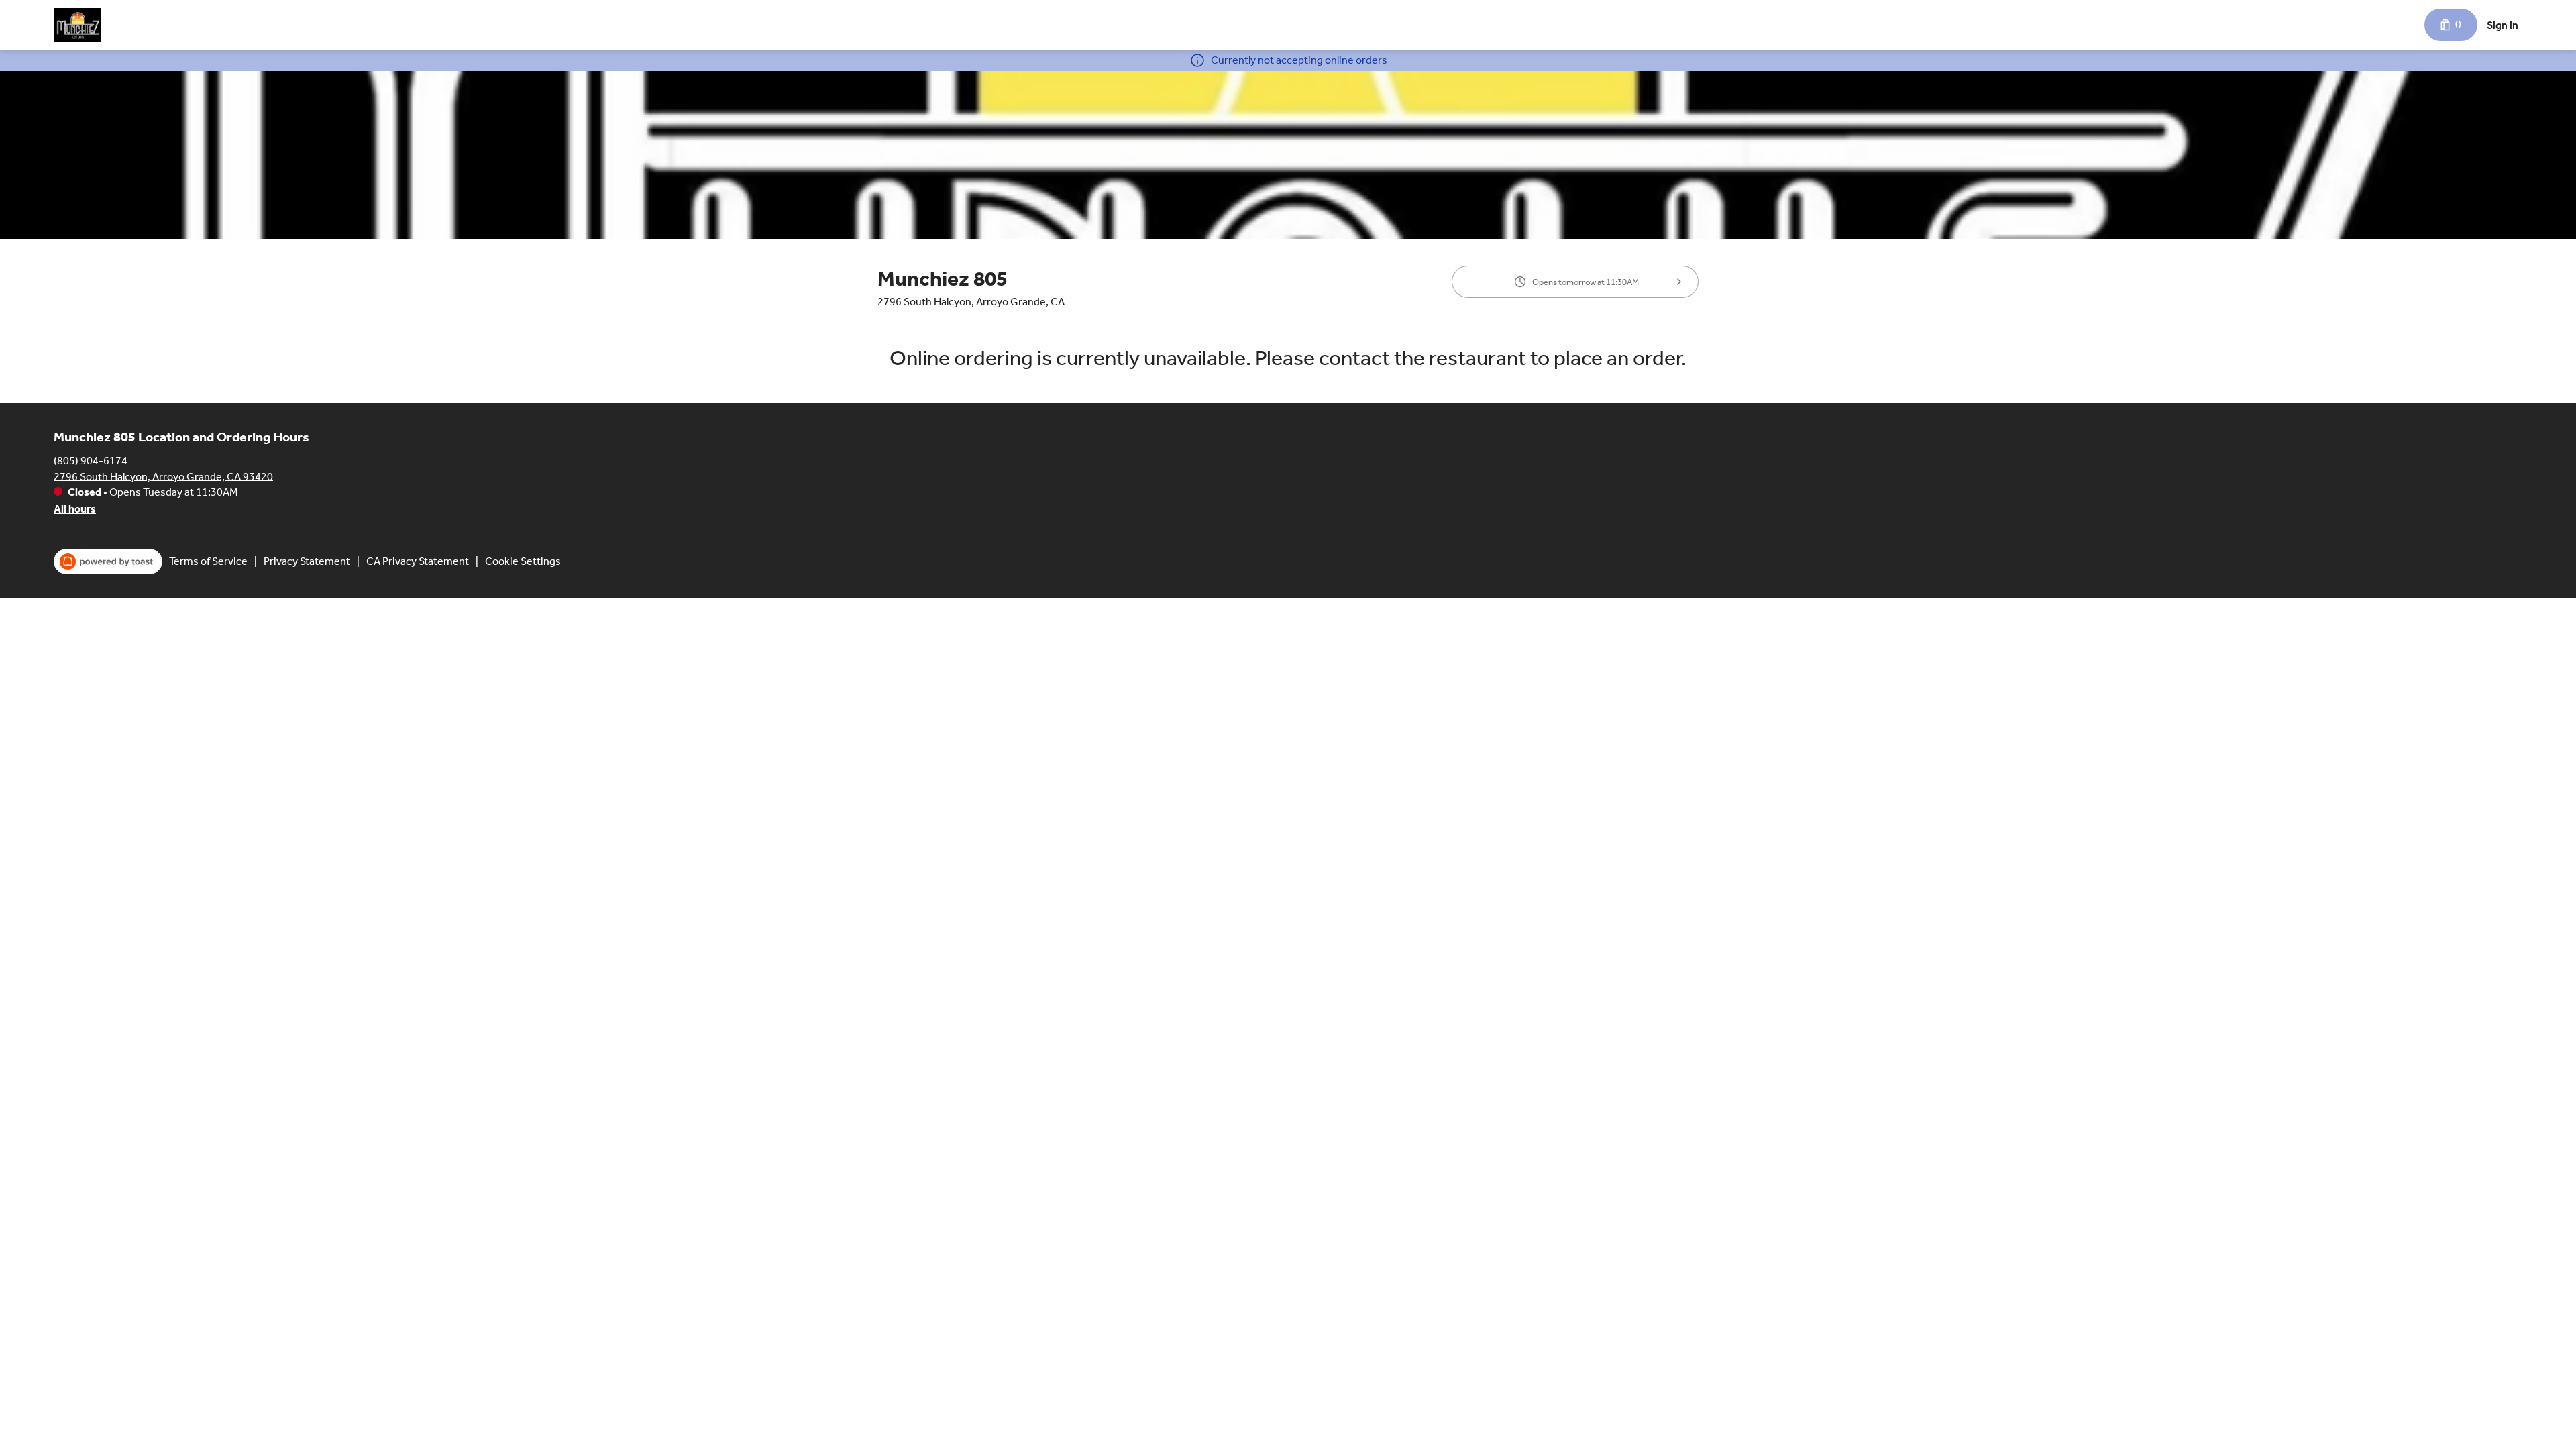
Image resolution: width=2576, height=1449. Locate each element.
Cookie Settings (523, 561)
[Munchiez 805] (77, 25)
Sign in (2503, 25)
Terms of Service (208, 561)
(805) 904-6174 (91, 460)
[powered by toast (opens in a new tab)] (108, 561)
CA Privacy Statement (418, 561)
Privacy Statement (307, 561)
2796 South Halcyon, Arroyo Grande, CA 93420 (163, 476)
